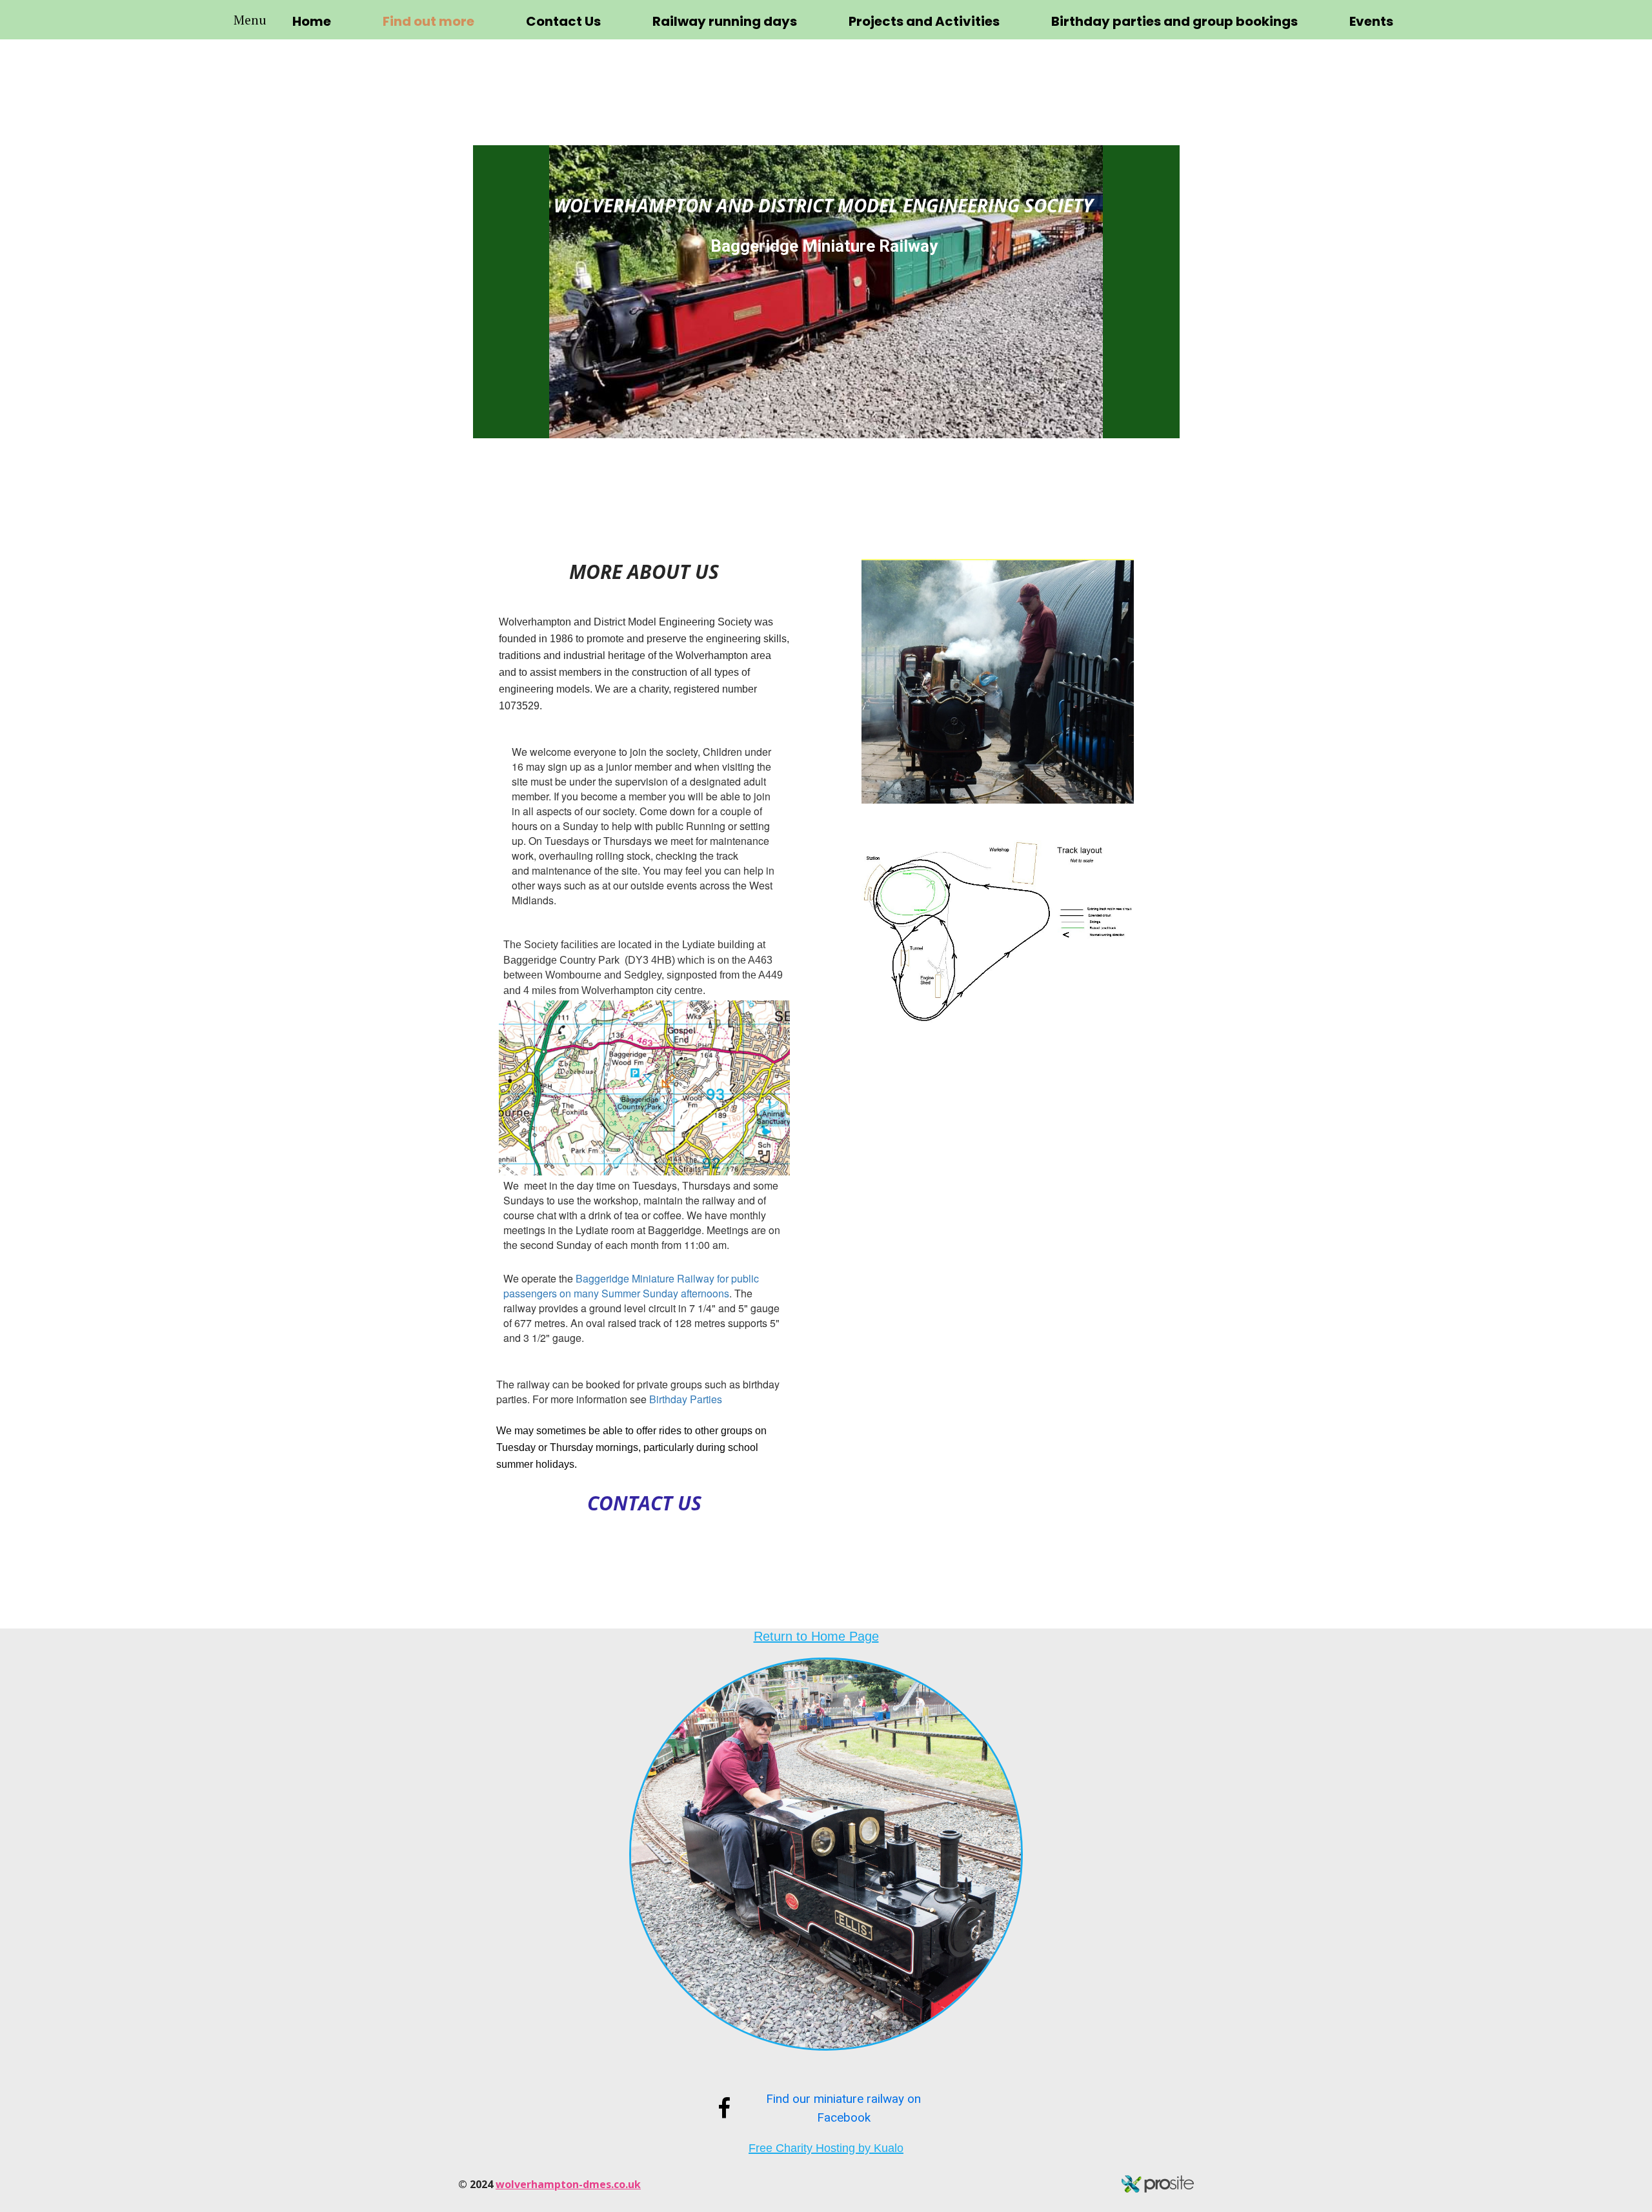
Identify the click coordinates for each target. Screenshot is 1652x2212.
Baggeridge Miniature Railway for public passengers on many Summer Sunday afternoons (631, 1286)
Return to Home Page (816, 1636)
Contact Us (563, 21)
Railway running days (725, 21)
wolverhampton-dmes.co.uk (568, 2184)
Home (312, 21)
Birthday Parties (686, 1399)
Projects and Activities (924, 21)
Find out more (428, 21)
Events (1371, 21)
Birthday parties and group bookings (1174, 21)
